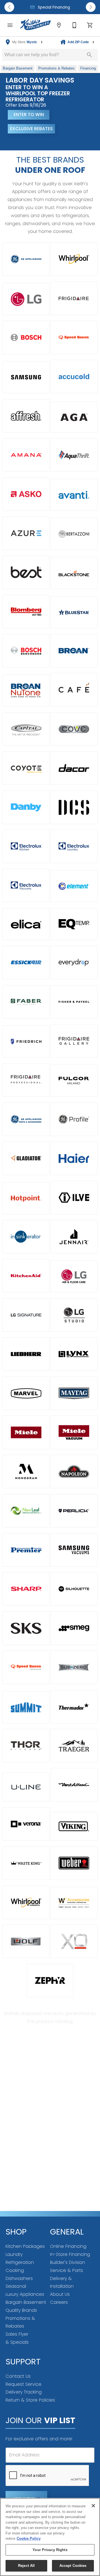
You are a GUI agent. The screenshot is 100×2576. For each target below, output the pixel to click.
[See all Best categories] (26, 572)
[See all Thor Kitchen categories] (26, 1746)
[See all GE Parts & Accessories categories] (26, 1119)
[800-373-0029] (74, 25)
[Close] (93, 2506)
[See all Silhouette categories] (74, 1589)
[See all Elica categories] (26, 924)
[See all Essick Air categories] (26, 962)
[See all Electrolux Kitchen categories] (26, 846)
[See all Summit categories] (26, 1707)
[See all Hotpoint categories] (26, 1198)
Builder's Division (67, 2262)
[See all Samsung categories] (26, 377)
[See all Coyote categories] (26, 768)
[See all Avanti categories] (74, 495)
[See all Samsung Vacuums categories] (74, 1550)
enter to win (29, 115)
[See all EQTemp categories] (74, 924)
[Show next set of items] (91, 7)
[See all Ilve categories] (74, 1198)
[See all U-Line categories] (26, 1787)
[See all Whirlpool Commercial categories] (26, 1902)
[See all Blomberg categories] (26, 612)
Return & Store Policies (30, 2400)
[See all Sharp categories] (26, 1589)
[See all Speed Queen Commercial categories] (26, 1667)
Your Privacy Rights (50, 2550)
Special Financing (53, 7)
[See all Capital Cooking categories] (26, 729)
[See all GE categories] (26, 259)
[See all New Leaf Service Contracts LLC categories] (26, 1511)
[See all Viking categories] (74, 1826)
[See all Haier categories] (74, 1158)
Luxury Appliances (25, 2294)
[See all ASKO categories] (26, 494)
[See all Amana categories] (26, 455)
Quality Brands (21, 2310)
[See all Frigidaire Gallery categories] (74, 1041)
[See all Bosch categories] (26, 337)
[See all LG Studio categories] (74, 1315)
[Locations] (59, 25)
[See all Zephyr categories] (50, 1980)
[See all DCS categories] (74, 807)
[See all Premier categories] (26, 1550)
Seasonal (16, 2286)
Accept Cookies (73, 2566)
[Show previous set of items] (9, 7)
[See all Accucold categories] (74, 376)
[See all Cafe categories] (74, 690)
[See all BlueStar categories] (74, 612)
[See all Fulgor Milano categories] (74, 1081)
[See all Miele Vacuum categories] (74, 1432)
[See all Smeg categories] (74, 1628)
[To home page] (36, 25)
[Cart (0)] (90, 25)
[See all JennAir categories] (74, 1237)
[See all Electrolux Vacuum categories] (26, 885)
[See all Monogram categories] (26, 1471)
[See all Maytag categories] (74, 1393)
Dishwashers (19, 2278)
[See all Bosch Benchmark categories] (26, 651)
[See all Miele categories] (26, 1432)
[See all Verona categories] (26, 1824)
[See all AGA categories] (74, 417)
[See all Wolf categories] (26, 1941)
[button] (10, 25)
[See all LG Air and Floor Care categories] (74, 1276)
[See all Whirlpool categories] (74, 259)
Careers (59, 2302)
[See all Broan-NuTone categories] (26, 690)
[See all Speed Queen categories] (74, 337)
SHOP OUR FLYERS (28, 142)
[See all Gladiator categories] (26, 1158)
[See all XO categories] (74, 1941)
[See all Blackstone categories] (74, 573)
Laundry (14, 2254)
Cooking (15, 2270)
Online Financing (68, 2246)
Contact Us (18, 2376)
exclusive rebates (31, 129)
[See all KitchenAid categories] (26, 1276)
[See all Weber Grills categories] (74, 1863)
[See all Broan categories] (74, 651)
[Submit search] (89, 55)
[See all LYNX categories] (74, 1354)
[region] (50, 2537)
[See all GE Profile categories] (74, 1119)
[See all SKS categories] (26, 1628)
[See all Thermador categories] (74, 1707)
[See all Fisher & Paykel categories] (74, 1002)
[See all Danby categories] (26, 807)
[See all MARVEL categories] (26, 1393)
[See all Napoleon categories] (74, 1471)
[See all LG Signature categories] (26, 1315)
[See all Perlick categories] (74, 1511)
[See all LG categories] (26, 299)
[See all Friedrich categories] (26, 1042)
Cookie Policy (29, 2538)
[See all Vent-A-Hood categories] (74, 1785)
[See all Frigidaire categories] (74, 298)
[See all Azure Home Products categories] (26, 533)
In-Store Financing (70, 2254)
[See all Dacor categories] (74, 768)
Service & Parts (67, 2270)
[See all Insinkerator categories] (26, 1237)
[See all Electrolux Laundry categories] (74, 846)
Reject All (26, 2566)
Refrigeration (20, 2262)
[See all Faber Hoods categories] (26, 1002)
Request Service (23, 2384)
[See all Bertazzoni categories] (74, 534)
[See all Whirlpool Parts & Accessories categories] (74, 1903)
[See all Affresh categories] (26, 416)
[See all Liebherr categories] (26, 1354)
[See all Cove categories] (74, 729)
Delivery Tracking (24, 2392)
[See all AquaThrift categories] (74, 455)
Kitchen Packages (25, 2246)
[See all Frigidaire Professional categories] (26, 1080)
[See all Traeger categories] (74, 1746)
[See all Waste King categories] (26, 1863)
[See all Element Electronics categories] (74, 886)
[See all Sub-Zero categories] (74, 1667)
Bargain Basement (26, 2302)
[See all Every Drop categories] (74, 962)
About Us (60, 2294)
